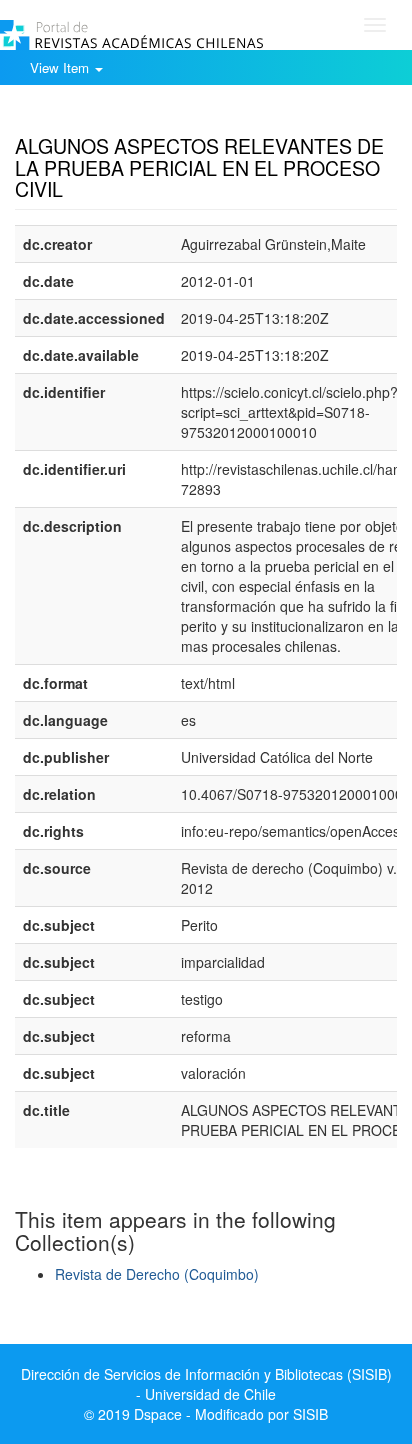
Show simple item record (93, 115)
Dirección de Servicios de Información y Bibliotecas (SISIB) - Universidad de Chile (206, 1384)
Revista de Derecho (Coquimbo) (157, 1274)
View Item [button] (61, 67)
